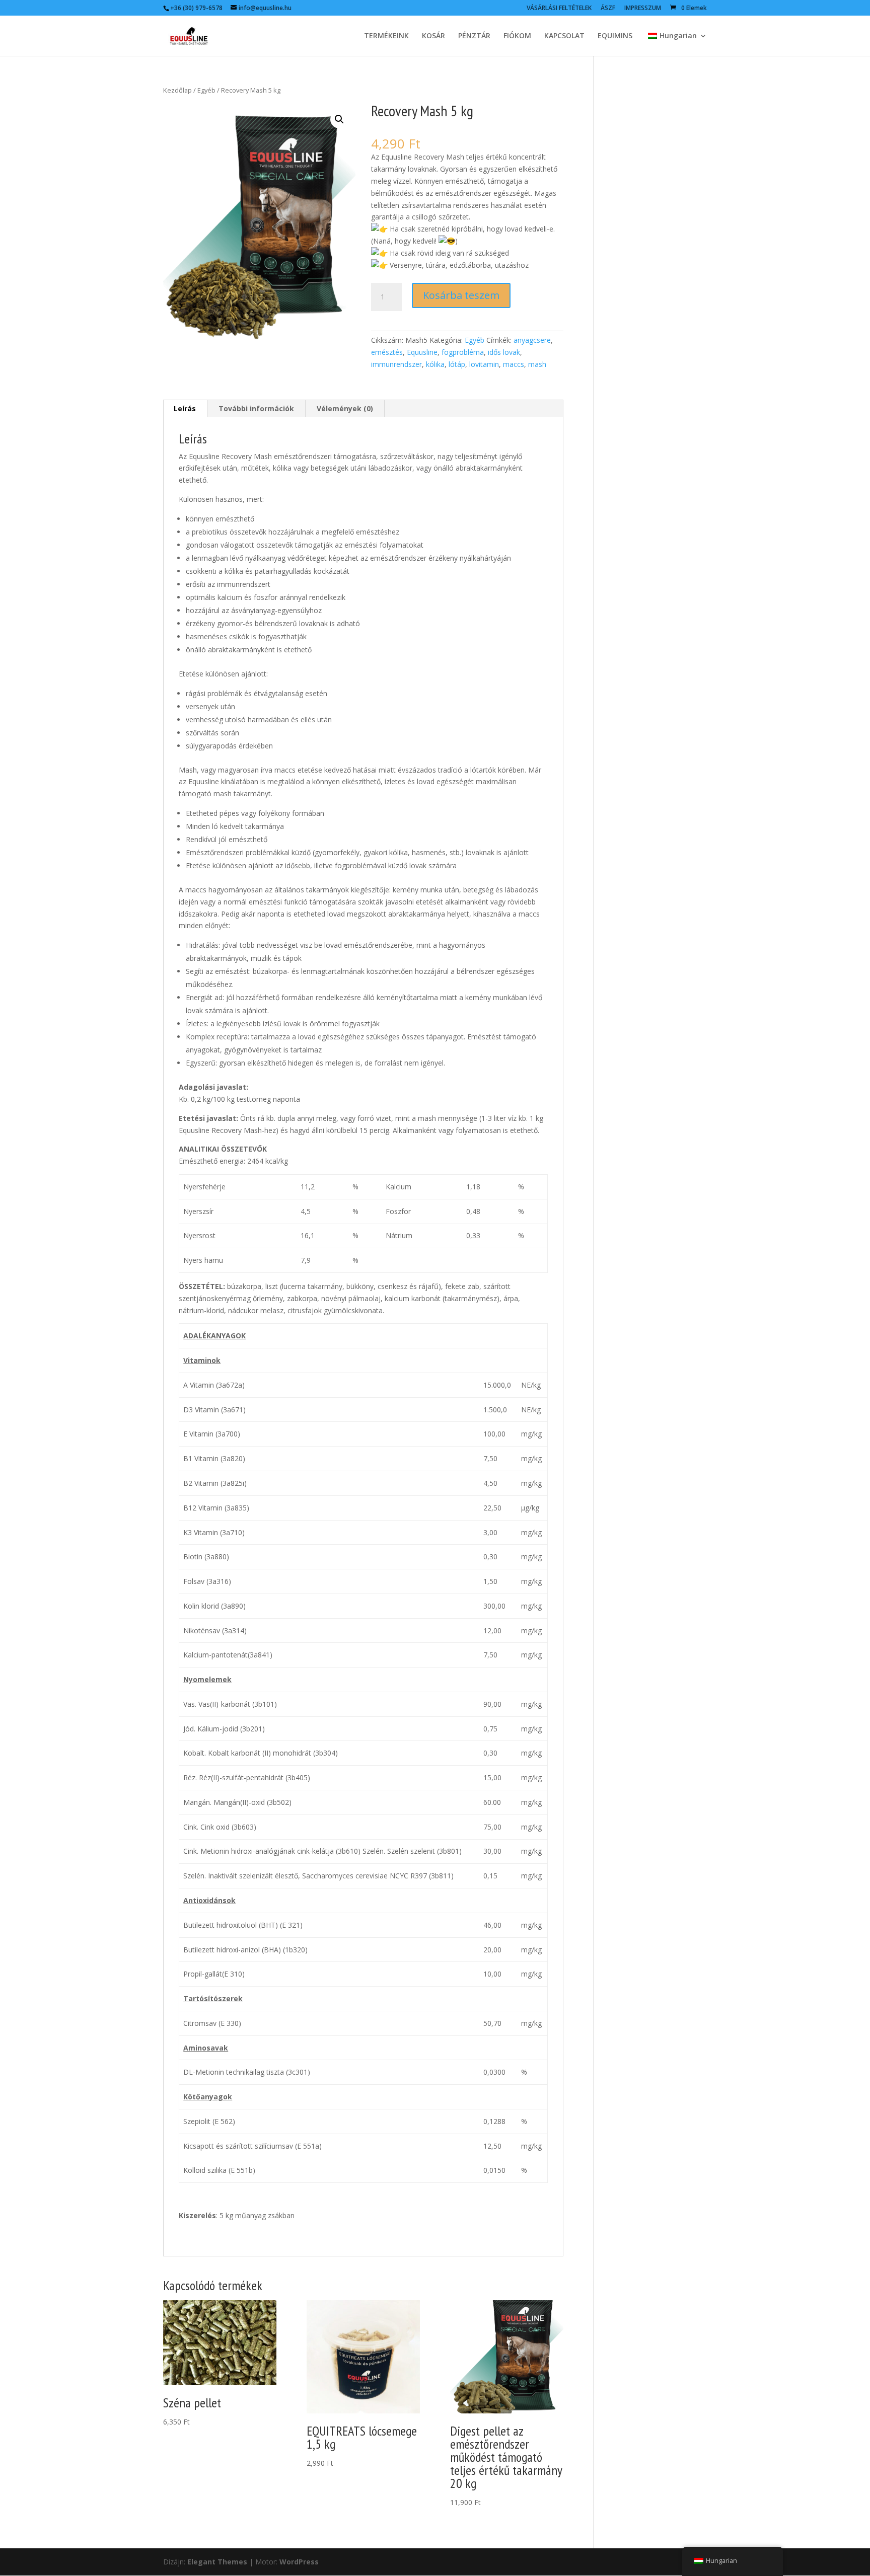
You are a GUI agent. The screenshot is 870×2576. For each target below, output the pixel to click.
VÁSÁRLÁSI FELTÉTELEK (559, 9)
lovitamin (484, 364)
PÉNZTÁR (474, 36)
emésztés (387, 352)
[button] (339, 119)
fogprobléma (463, 352)
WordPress (299, 2562)
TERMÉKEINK (386, 36)
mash (537, 364)
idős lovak (504, 352)
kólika (435, 364)
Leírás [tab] (185, 408)
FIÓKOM (517, 36)
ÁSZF (608, 9)
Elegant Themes (217, 2562)
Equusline (422, 352)
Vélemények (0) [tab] (345, 408)
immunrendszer (396, 364)
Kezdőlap (177, 90)
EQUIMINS (615, 36)
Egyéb (206, 90)
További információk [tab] (256, 408)
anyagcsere (532, 340)
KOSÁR (433, 36)
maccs (514, 364)
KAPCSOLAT (564, 36)
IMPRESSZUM (643, 9)
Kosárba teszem (461, 295)
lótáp (457, 364)
